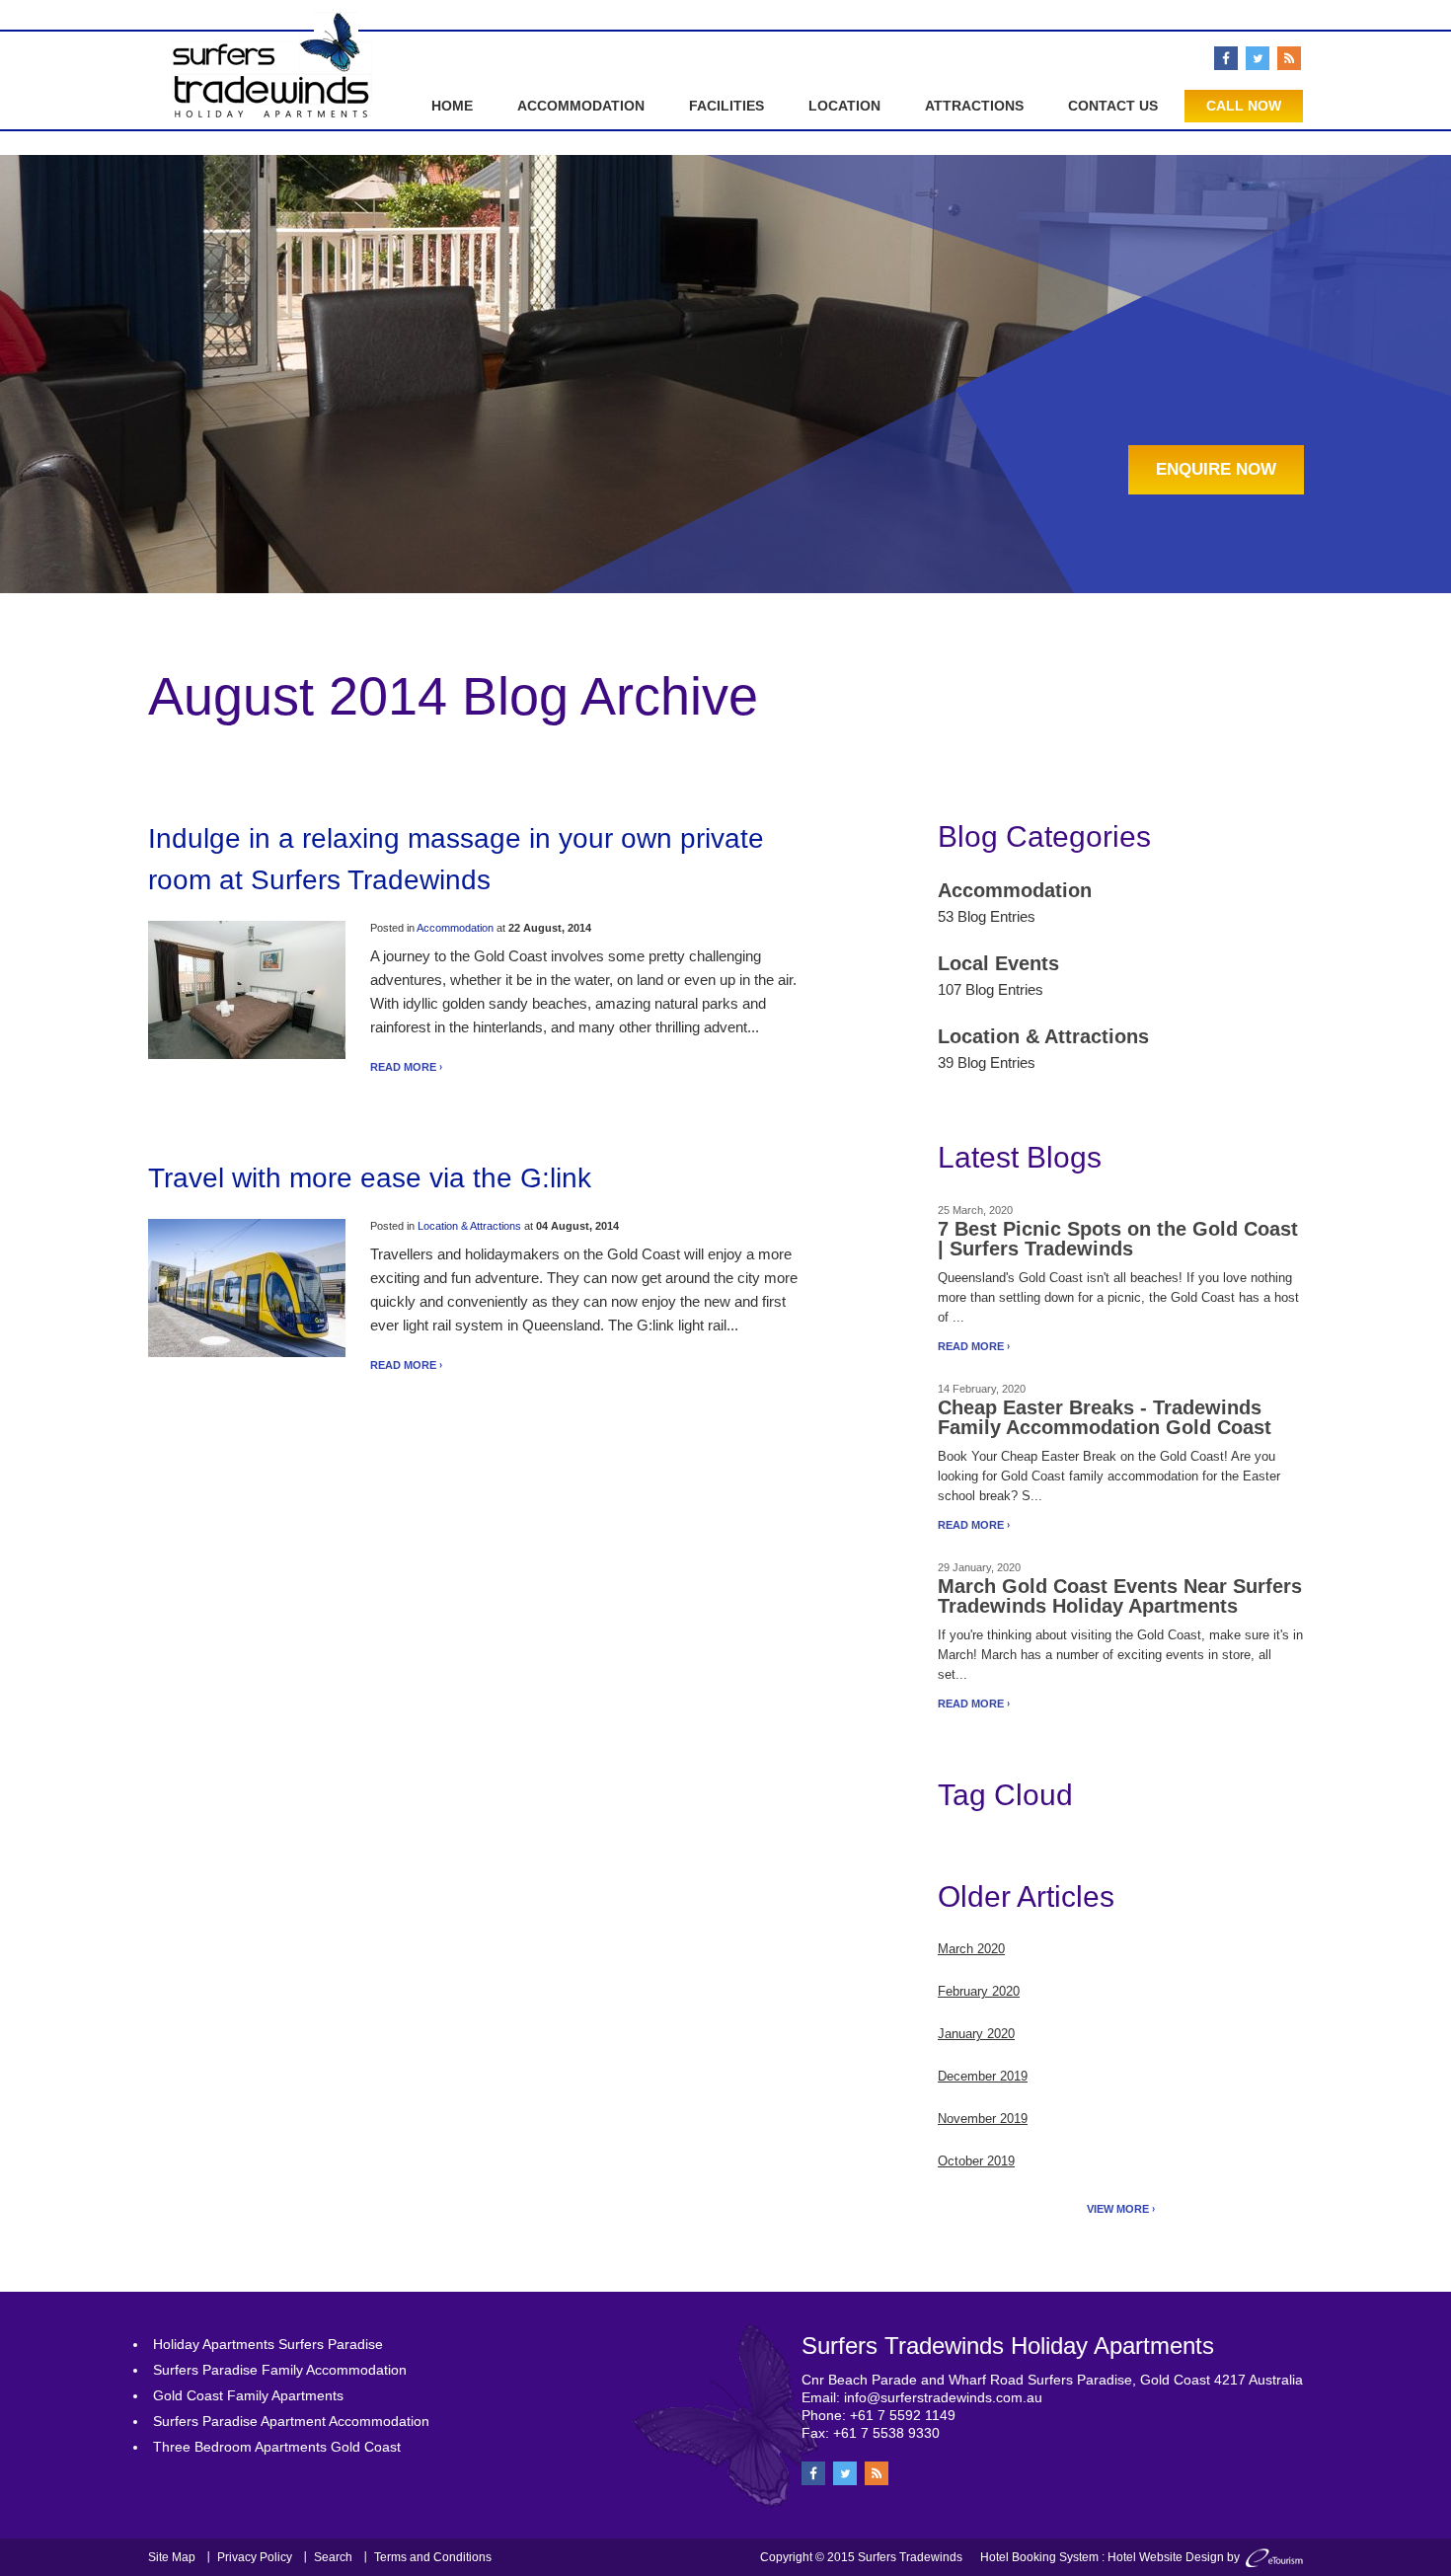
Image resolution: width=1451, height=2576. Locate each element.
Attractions (974, 106)
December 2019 (983, 2076)
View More (1118, 2209)
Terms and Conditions (433, 2557)
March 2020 (971, 1949)
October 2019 (976, 2161)
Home (452, 106)
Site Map (172, 2557)
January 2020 (976, 2034)
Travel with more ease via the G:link (370, 1178)
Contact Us (1113, 106)
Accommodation (581, 106)
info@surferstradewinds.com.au (943, 2397)
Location (844, 106)
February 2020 (979, 1991)
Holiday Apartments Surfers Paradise (268, 2344)
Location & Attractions (469, 1226)
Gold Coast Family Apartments (248, 2395)
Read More (403, 1067)
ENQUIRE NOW (1216, 469)
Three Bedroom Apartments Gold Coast (277, 2447)
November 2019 (983, 2119)
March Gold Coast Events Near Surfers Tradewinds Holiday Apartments (1120, 1596)
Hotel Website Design (1166, 2557)
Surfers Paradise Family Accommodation (280, 2370)
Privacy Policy (255, 2557)
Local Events (998, 963)
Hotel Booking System (1039, 2557)
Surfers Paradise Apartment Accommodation (291, 2421)
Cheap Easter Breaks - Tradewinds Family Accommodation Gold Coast (1105, 1417)
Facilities (726, 106)
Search (333, 2557)
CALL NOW (1244, 106)
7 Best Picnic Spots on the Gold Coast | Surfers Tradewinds (1118, 1239)
